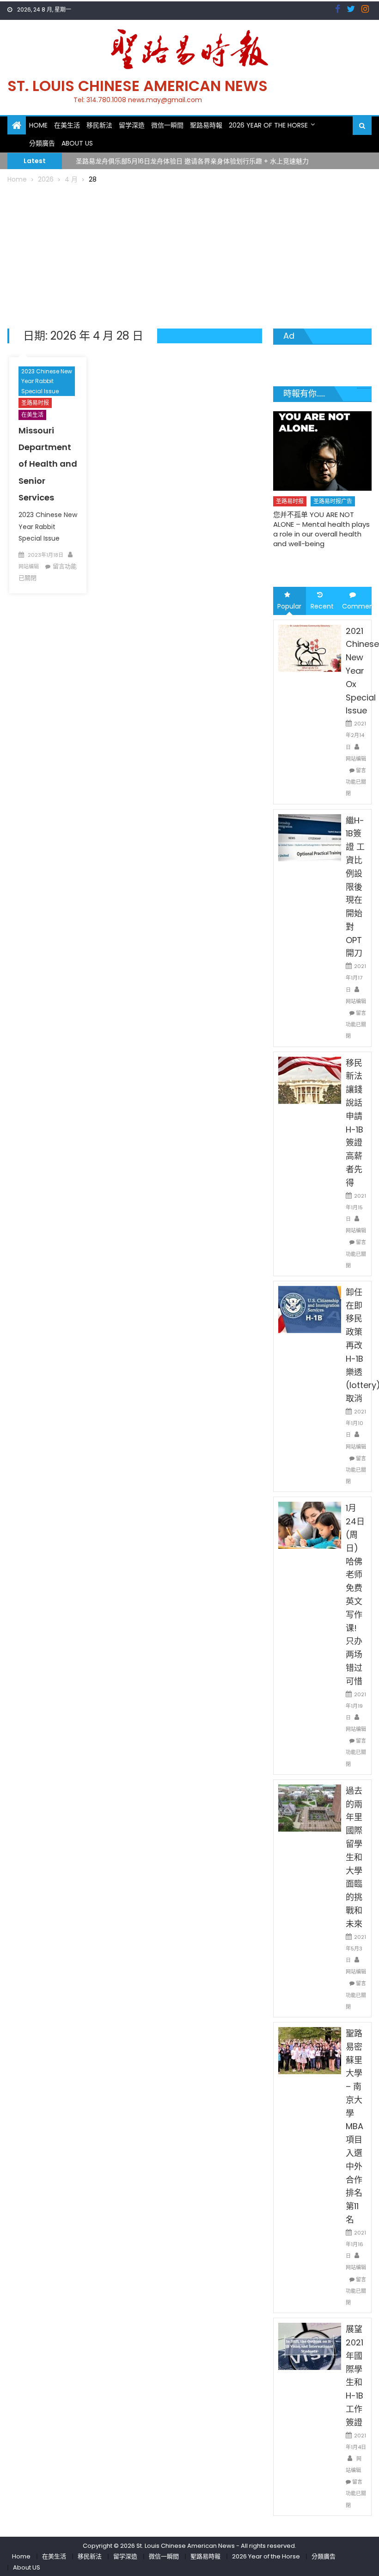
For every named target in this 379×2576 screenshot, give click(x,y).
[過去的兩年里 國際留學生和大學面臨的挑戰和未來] (310, 1808)
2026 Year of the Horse (268, 125)
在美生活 (67, 125)
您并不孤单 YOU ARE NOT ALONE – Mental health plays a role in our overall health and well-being (321, 529)
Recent (322, 606)
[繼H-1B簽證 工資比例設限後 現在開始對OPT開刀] (310, 837)
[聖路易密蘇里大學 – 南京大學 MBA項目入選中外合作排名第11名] (310, 2050)
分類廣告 (42, 143)
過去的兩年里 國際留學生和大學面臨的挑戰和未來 (354, 1857)
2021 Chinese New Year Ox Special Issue (362, 671)
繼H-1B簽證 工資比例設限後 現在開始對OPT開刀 (355, 887)
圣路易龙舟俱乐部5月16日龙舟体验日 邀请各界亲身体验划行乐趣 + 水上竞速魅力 (192, 160)
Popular (289, 606)
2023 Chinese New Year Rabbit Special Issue (47, 381)
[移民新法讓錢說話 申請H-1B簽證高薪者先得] (310, 1079)
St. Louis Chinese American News (138, 86)
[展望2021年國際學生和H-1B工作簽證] (310, 2346)
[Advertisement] (190, 255)
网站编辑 (29, 566)
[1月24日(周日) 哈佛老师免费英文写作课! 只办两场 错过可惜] (310, 1525)
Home (38, 125)
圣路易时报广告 (333, 501)
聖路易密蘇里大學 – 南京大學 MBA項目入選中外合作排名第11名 (355, 2126)
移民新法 (99, 125)
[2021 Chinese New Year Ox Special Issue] (310, 647)
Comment (357, 606)
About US (77, 143)
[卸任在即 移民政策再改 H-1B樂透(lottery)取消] (310, 1309)
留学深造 (132, 125)
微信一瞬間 (167, 125)
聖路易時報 (206, 125)
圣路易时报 (35, 403)
